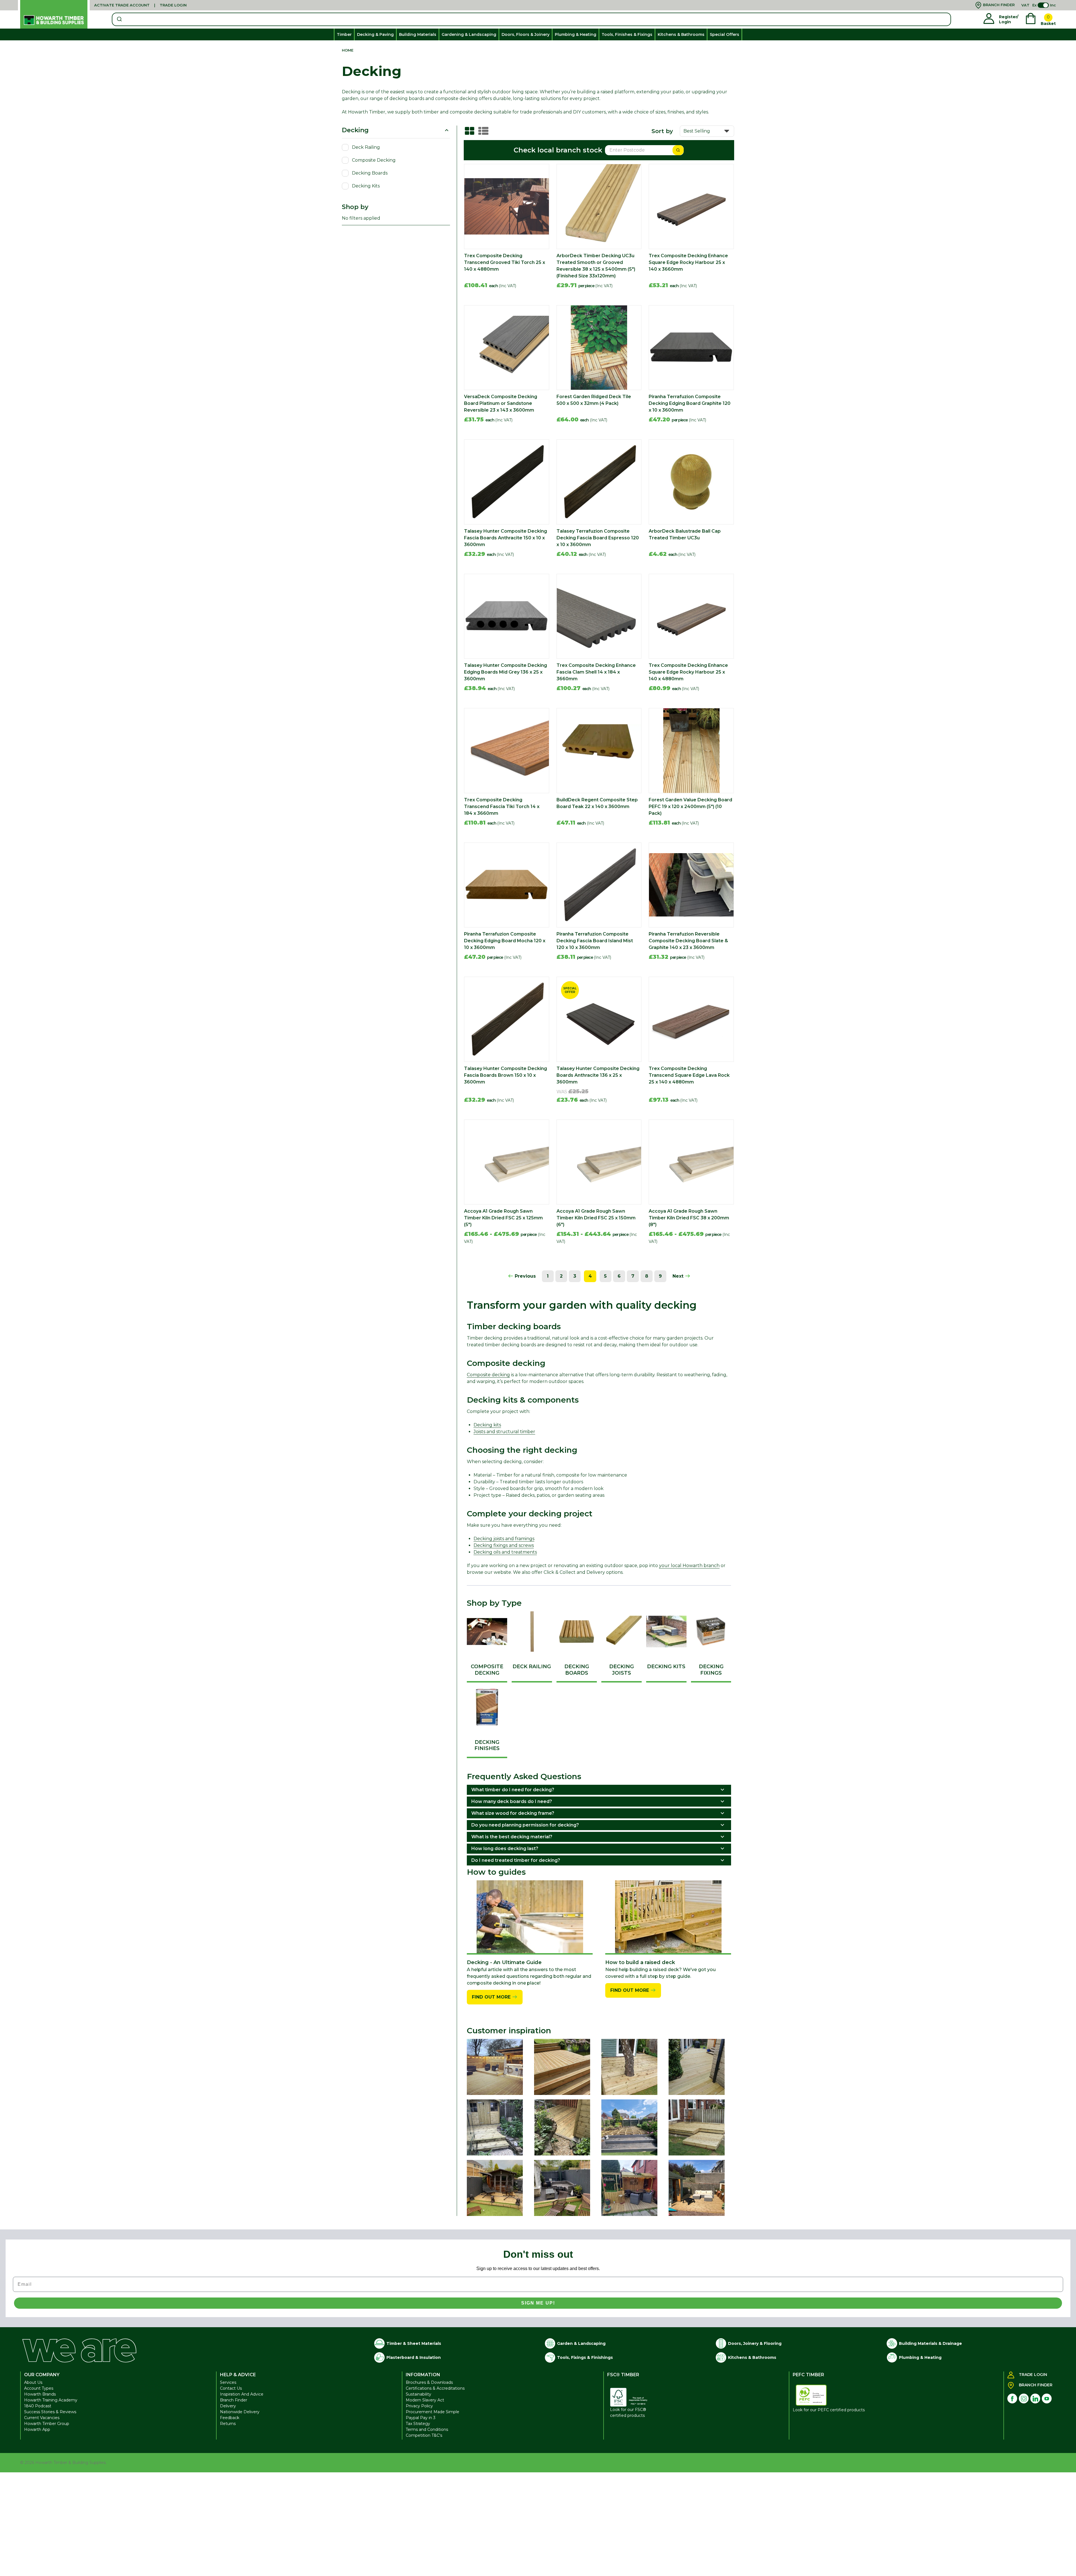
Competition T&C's (424, 2435)
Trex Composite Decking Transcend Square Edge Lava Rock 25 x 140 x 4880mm (689, 1075)
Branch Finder (234, 2400)
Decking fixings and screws (504, 1545)
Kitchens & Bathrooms (681, 34)
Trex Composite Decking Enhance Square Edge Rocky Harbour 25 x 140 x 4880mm (688, 672)
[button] (530, 1917)
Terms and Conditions (427, 2429)
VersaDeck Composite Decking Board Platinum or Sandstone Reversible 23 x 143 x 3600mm (501, 403)
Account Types (39, 2388)
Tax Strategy (418, 2424)
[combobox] (531, 19)
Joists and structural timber (504, 1432)
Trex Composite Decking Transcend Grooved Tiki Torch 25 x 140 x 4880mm (505, 262)
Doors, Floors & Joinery (526, 34)
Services (228, 2382)
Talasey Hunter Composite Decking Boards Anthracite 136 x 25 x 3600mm (598, 1075)
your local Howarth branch (689, 1566)
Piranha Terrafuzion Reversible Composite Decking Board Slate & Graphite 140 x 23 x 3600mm (688, 941)
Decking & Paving (375, 34)
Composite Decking (374, 160)
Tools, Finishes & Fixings (627, 34)
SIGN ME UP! (538, 2303)
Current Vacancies (42, 2418)
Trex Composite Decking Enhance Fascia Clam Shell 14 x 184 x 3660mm (596, 672)
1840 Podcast (38, 2406)
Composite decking (488, 1375)
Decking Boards (370, 173)
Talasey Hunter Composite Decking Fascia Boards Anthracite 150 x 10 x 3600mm (505, 538)
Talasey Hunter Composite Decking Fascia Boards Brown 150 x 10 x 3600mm (505, 1075)
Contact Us (231, 2388)
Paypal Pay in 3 (421, 2418)
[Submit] (119, 19)
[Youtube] (1047, 2399)
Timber (344, 34)
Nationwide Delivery (240, 2412)
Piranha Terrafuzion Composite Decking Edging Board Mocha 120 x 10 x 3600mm (505, 941)
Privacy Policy (419, 2406)
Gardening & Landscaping (469, 34)
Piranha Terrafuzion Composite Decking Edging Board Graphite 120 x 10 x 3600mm (690, 403)
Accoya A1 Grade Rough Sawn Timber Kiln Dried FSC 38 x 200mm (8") (689, 1218)
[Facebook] (1012, 2399)
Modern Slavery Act (425, 2400)
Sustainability (418, 2394)
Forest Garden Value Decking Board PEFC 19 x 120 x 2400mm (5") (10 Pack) (690, 807)
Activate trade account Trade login (140, 5)
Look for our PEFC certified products (829, 2410)
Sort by (662, 131)
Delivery (228, 2406)
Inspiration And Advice (242, 2394)
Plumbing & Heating (576, 34)
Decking (355, 130)
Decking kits (487, 1425)
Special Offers (724, 34)
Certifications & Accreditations (435, 2388)
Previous (525, 1276)
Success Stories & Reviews (50, 2412)
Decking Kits (366, 186)
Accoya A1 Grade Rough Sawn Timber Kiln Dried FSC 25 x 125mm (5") (503, 1218)
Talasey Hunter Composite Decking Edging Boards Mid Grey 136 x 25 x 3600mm (505, 672)
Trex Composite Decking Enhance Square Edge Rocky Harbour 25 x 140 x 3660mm (688, 262)
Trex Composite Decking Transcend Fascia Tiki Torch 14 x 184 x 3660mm (502, 807)
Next (679, 1276)
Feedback (230, 2418)
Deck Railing (366, 147)
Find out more (492, 1997)
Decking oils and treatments (505, 1552)
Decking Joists (622, 1670)
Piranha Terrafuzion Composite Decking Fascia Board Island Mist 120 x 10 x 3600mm (595, 941)
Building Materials (418, 34)
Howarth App (37, 2429)
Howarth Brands (40, 2394)
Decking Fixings (711, 1670)
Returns (228, 2424)
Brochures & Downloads (429, 2382)
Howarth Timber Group (47, 2424)
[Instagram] (1024, 2399)
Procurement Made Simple (433, 2412)
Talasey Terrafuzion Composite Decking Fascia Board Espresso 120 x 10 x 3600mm (598, 538)
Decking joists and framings (504, 1539)
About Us (33, 2382)
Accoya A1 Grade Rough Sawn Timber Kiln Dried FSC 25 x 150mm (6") (596, 1218)
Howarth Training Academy (51, 2400)
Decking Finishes (487, 1745)
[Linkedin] (1035, 2399)
